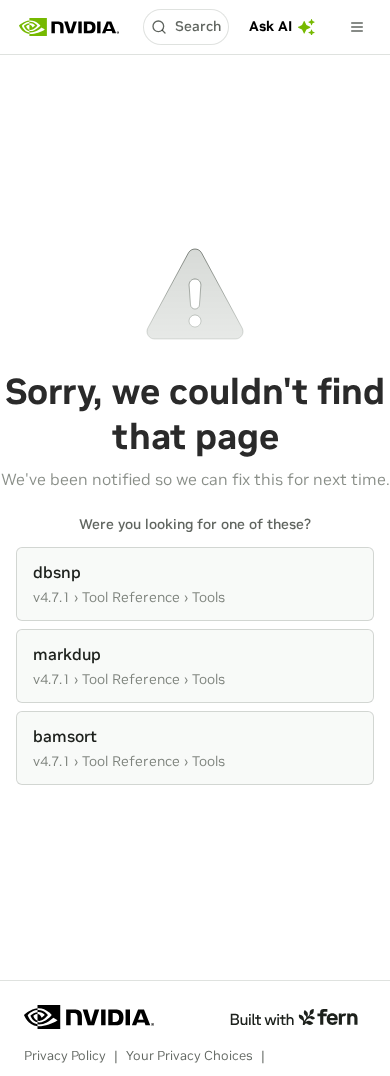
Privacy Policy (65, 1055)
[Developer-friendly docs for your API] (293, 1017)
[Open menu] (357, 27)
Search (198, 26)
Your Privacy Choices (189, 1055)
